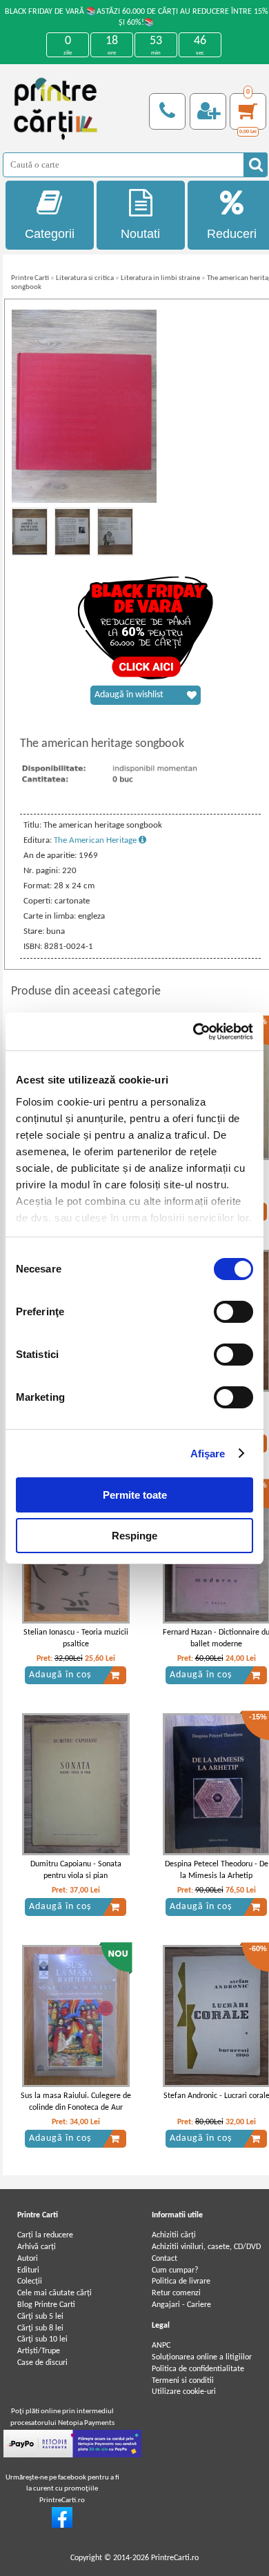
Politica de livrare (181, 2282)
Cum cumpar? (175, 2270)
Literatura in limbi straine (160, 278)
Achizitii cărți (174, 2235)
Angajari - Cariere (181, 2305)
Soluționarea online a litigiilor (202, 2357)
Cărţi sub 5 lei (40, 2317)
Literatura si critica (85, 278)
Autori (28, 2259)
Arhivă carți (37, 2247)
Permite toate (135, 1495)
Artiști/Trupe (39, 2351)
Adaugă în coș (60, 1675)
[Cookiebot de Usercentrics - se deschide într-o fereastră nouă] (193, 1032)
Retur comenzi (176, 2293)
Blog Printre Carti (46, 2305)
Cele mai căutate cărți (54, 2293)
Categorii (50, 234)
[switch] (233, 1312)
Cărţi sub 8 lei (40, 2328)
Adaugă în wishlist (129, 695)
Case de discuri (42, 2363)
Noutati (140, 234)
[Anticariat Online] (62, 2526)
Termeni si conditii (183, 2381)
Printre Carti (30, 278)
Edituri (28, 2270)
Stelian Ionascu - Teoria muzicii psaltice (76, 1638)
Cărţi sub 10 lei (42, 2339)
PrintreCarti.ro (175, 2558)
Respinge (134, 1536)
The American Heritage (96, 840)
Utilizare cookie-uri (184, 2392)
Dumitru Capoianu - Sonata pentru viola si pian (76, 1870)
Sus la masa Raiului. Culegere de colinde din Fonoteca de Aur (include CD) (76, 2108)
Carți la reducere (45, 2235)
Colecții (30, 2282)
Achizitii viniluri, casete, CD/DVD (206, 2247)
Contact (165, 2259)
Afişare (208, 1454)
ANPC (161, 2346)
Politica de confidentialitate (198, 2369)
